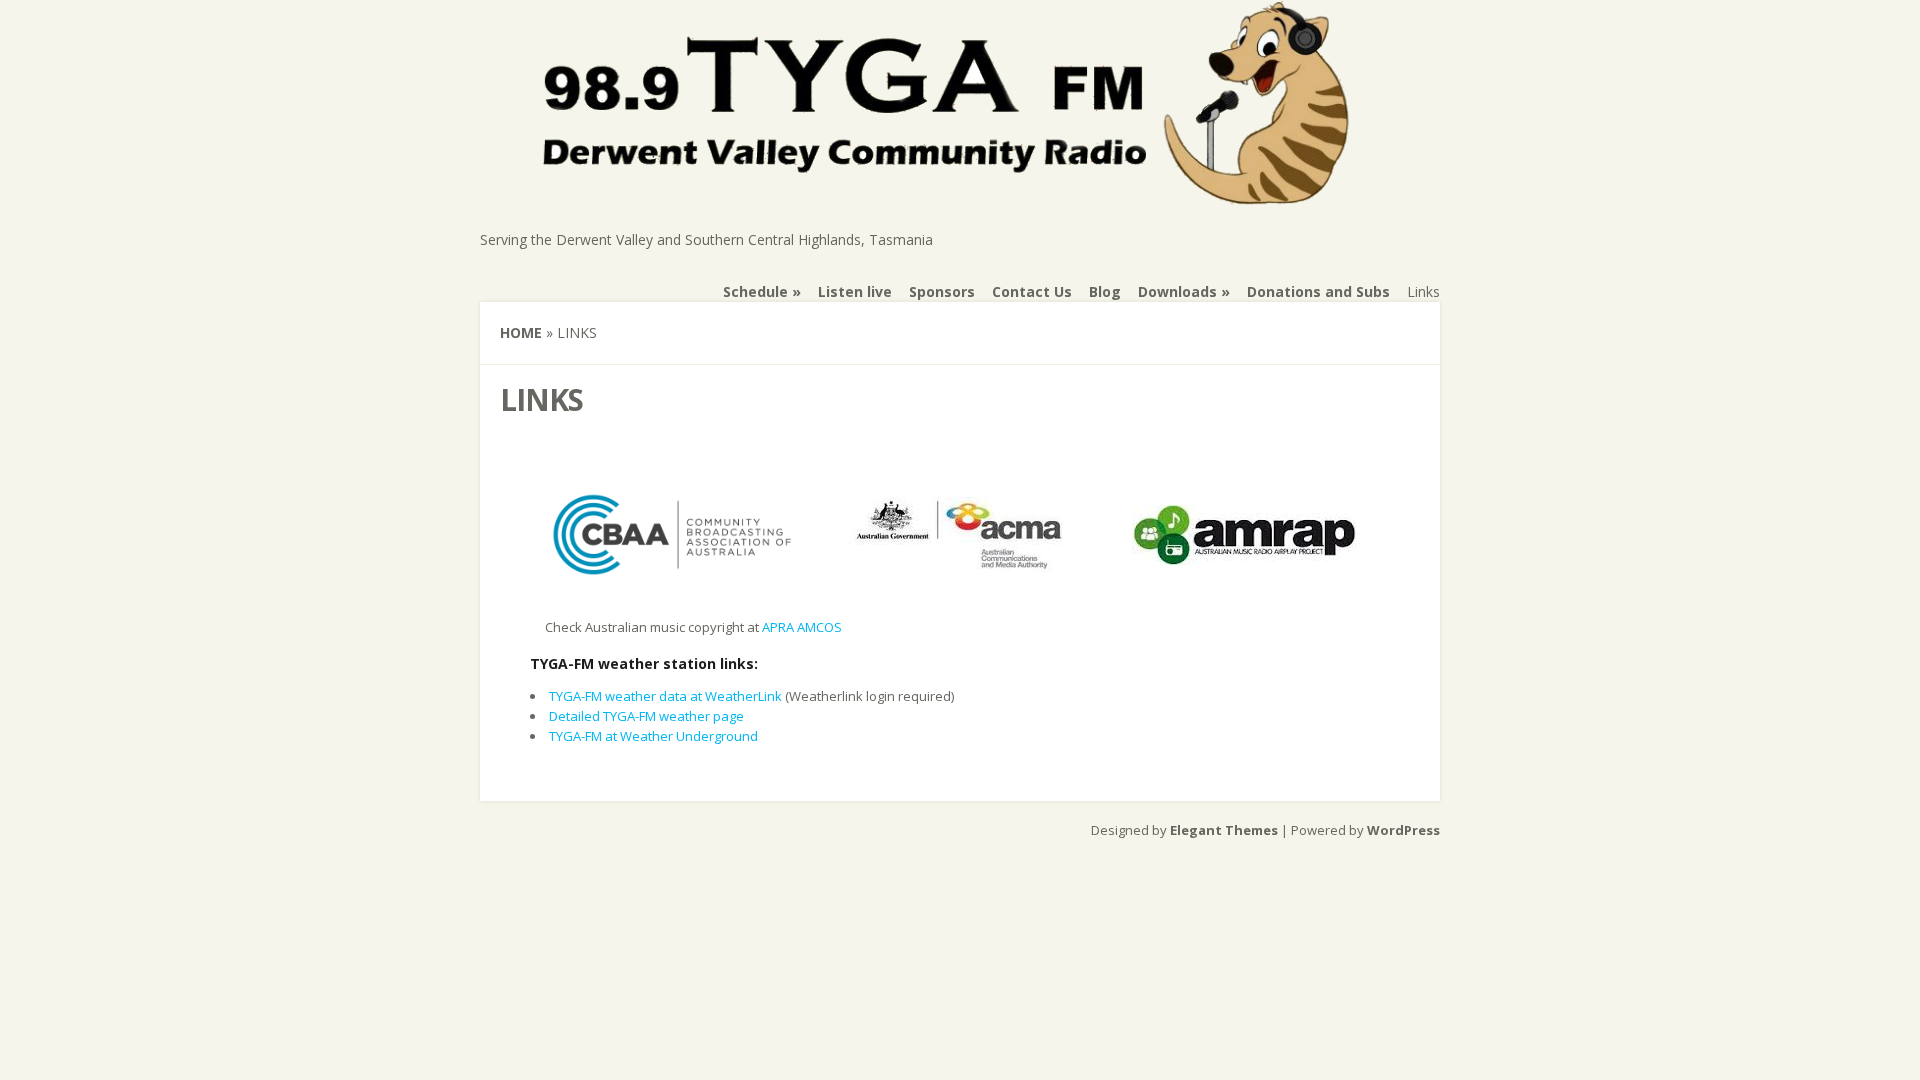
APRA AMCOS (802, 627)
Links (1423, 291)
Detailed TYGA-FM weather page (646, 716)
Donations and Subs (1318, 291)
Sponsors (942, 291)
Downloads (1177, 291)
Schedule (755, 291)
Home (521, 332)
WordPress (1403, 830)
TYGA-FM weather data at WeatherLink (665, 696)
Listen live (855, 291)
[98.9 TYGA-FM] (951, 195)
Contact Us (1032, 291)
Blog (1105, 291)
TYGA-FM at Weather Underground (653, 736)
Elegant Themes (1224, 830)
